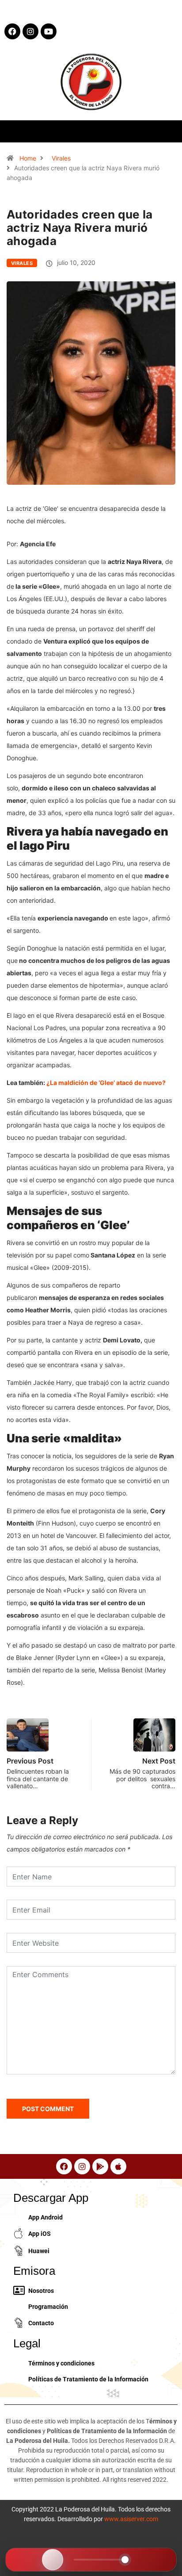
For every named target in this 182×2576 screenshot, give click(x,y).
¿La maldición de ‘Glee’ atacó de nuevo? (106, 1083)
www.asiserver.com (131, 2519)
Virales (61, 158)
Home (28, 158)
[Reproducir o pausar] (53, 2560)
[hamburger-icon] (168, 131)
